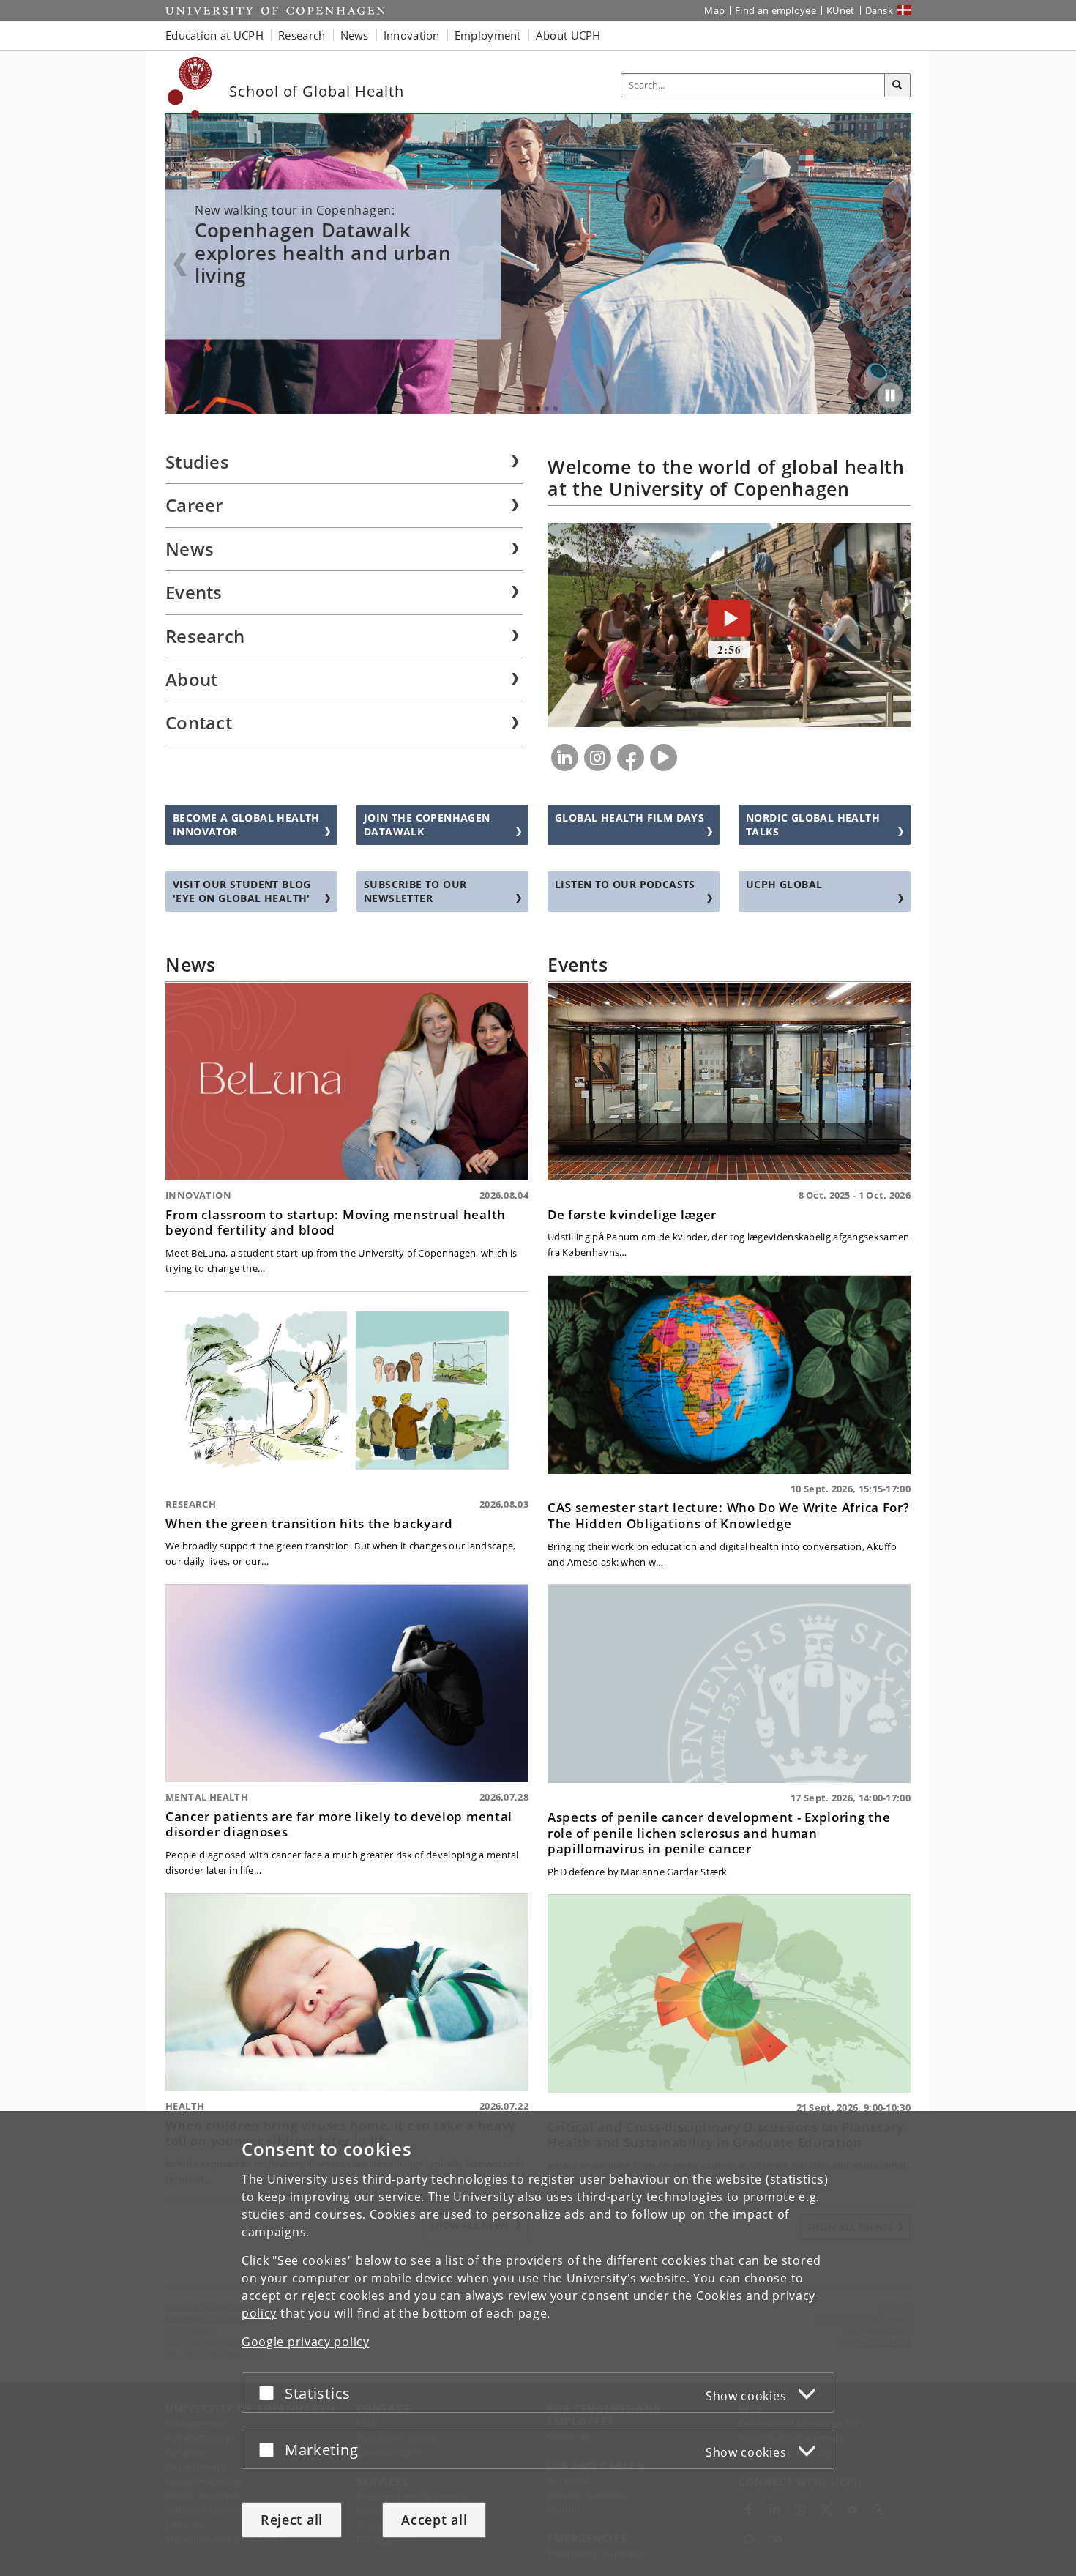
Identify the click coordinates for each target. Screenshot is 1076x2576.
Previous (180, 264)
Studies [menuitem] (197, 462)
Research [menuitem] (205, 636)
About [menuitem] (192, 679)
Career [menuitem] (194, 505)
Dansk (879, 10)
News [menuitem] (190, 549)
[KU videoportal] (664, 757)
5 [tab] (556, 409)
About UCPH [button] (568, 35)
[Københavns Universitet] (190, 88)
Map (714, 10)
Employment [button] (488, 35)
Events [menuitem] (194, 592)
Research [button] (302, 35)
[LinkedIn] (565, 757)
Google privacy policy (306, 2342)
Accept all (434, 2520)
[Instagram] (598, 757)
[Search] (897, 86)
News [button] (355, 35)
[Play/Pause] (890, 395)
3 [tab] (538, 409)
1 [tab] (520, 409)
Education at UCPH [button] (214, 35)
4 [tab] (547, 409)
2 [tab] (529, 409)
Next (896, 264)
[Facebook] (631, 757)
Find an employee (776, 10)
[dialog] (538, 2344)
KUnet (841, 10)
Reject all (292, 2520)
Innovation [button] (412, 35)
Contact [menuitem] (199, 722)
